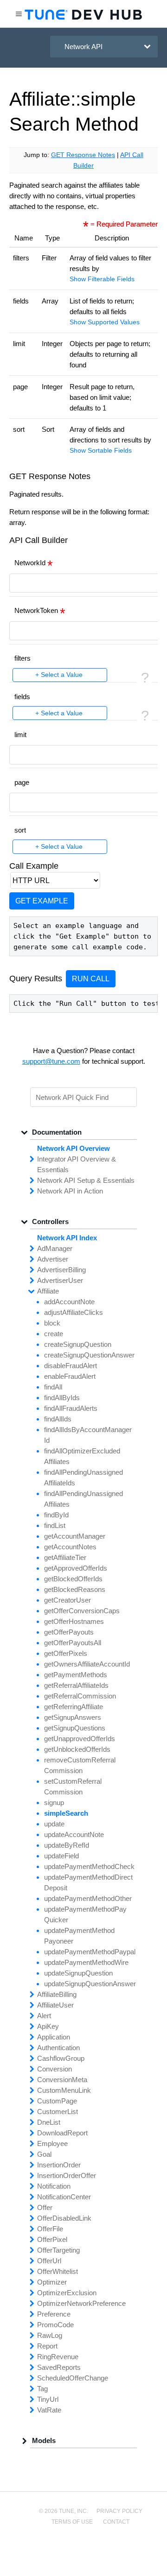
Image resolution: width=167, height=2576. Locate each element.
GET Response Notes (83, 155)
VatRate (49, 2410)
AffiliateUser (55, 2005)
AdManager (55, 1248)
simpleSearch (66, 1813)
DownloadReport (62, 2133)
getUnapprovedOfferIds (80, 1739)
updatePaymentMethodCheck (89, 1866)
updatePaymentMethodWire (86, 1962)
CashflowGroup (61, 2058)
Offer (45, 2207)
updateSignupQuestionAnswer (90, 1984)
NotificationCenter (64, 2197)
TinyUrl (48, 2399)
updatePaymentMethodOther (88, 1898)
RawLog (50, 2335)
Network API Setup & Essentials (86, 1180)
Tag (42, 2389)
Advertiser (53, 1259)
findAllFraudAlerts (71, 1408)
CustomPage (57, 2101)
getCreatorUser (67, 1600)
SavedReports (59, 2367)
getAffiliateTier (65, 1557)
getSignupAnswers (73, 1717)
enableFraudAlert (70, 1376)
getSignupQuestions (75, 1728)
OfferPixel (52, 2239)
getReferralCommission (80, 1696)
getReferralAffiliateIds (76, 1685)
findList (55, 1525)
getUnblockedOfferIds (77, 1749)
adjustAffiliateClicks (74, 1312)
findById (56, 1515)
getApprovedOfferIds (76, 1568)
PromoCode (55, 2325)
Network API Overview (74, 1148)
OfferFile (50, 2229)
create (54, 1334)
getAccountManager (75, 1536)
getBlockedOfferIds (73, 1579)
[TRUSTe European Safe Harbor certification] (83, 2554)
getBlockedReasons (75, 1589)
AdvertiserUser (60, 1280)
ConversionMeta (62, 2080)
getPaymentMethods (76, 1675)
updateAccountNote (74, 1834)
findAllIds (58, 1419)
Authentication (58, 2048)
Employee (52, 2144)
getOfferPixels (66, 1653)
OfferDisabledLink (64, 2218)
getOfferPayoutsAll (73, 1643)
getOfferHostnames (74, 1621)
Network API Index (67, 1238)
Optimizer (52, 2282)
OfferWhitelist (58, 2271)
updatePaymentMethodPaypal (90, 1952)
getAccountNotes (70, 1547)
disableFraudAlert (71, 1366)
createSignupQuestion (78, 1344)
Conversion (55, 2069)
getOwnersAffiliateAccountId (87, 1664)
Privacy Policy (119, 2511)
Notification (54, 2186)
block (52, 1323)
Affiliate (48, 1291)
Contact (116, 2522)
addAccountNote (69, 1302)
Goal (44, 2154)
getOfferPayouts (69, 1632)
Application (54, 2037)
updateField (61, 1856)
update (54, 1824)
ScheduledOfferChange (73, 2378)
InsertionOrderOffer (67, 2175)
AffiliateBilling (57, 1994)
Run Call (91, 979)
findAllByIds (62, 1398)
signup (54, 1803)
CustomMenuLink (64, 2090)
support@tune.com (51, 1061)
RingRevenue (58, 2357)
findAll (53, 1387)
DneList (49, 2122)
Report (47, 2346)
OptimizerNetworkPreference (81, 2303)
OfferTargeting (58, 2250)
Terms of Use (72, 2522)
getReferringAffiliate (74, 1707)
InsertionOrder (59, 2165)
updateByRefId (67, 1845)
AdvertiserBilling (61, 1270)
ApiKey (48, 2026)
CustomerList (58, 2112)
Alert (44, 2016)
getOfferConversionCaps (82, 1611)
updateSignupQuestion (78, 1973)
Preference (54, 2314)
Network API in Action (70, 1191)
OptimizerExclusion (67, 2293)
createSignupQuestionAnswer (89, 1355)
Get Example (42, 901)
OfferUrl (49, 2261)
